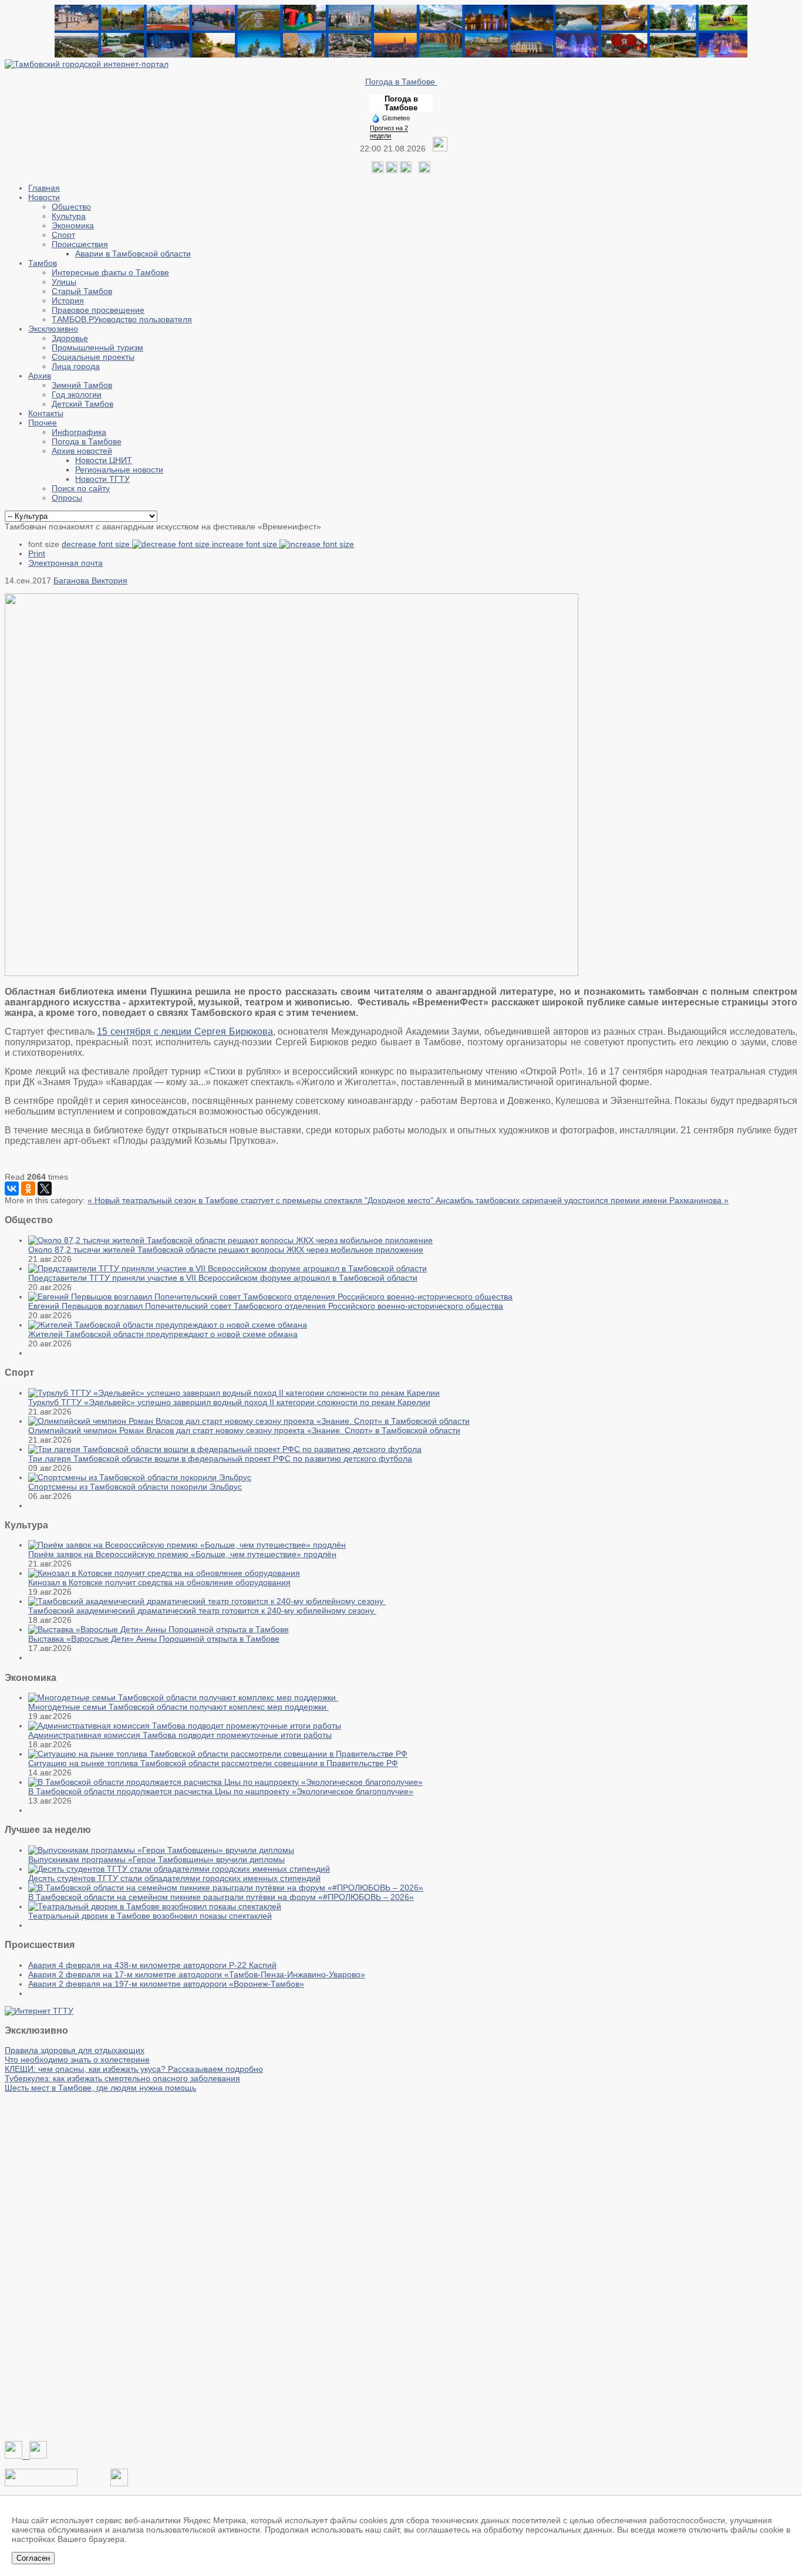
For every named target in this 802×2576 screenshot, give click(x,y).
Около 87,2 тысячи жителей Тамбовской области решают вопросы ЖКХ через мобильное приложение (226, 1250)
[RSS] (406, 170)
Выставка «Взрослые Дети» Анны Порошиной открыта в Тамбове (154, 1639)
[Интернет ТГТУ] (39, 2011)
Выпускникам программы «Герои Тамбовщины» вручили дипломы (156, 1859)
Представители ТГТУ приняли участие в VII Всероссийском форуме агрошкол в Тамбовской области (223, 1278)
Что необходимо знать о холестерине (77, 2060)
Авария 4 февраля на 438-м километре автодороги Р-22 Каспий (152, 1965)
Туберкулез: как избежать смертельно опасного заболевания (122, 2078)
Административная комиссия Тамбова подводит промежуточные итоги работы (180, 1735)
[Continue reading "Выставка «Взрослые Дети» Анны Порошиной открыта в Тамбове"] (159, 1629)
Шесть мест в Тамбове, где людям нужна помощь (100, 2088)
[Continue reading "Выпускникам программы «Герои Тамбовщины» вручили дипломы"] (161, 1850)
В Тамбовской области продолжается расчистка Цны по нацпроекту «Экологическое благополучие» (221, 1791)
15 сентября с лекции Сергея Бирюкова (185, 1032)
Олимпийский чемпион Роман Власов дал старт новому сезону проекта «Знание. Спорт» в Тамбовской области (244, 1430)
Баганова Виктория (90, 580)
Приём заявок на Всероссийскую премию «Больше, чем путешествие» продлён (182, 1554)
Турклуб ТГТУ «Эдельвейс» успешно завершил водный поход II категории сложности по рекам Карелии (229, 1402)
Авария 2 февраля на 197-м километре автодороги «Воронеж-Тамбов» (166, 1984)
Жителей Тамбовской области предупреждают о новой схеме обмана (163, 1334)
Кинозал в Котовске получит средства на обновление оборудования (159, 1582)
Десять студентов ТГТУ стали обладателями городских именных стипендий (174, 1878)
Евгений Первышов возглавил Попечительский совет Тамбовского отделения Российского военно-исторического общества (266, 1306)
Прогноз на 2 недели (389, 132)
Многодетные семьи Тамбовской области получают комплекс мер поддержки (178, 1707)
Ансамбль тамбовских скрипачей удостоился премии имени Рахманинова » (582, 1200)
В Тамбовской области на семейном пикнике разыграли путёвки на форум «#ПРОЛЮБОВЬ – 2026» (221, 1897)
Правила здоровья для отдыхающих (75, 2050)
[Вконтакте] (378, 170)
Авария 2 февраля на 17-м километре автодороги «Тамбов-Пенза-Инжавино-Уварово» (197, 1974)
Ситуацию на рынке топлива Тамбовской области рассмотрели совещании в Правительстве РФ (213, 1763)
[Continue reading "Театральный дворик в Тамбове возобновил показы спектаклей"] (155, 1906)
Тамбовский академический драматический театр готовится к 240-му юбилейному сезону (202, 1611)
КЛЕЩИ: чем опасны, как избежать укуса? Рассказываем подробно (134, 2069)
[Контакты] (41, 2483)
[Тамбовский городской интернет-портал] (87, 64)
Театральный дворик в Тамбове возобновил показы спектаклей (150, 1916)
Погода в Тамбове (401, 82)
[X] (45, 1189)
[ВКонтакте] (12, 1189)
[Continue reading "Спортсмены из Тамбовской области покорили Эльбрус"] (140, 1477)
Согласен (33, 2558)
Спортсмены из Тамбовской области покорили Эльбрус (135, 1487)
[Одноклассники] (392, 170)
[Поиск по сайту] (424, 170)
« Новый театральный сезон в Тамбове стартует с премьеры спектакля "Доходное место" (262, 1200)
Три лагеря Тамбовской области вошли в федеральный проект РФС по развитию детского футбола (220, 1459)
